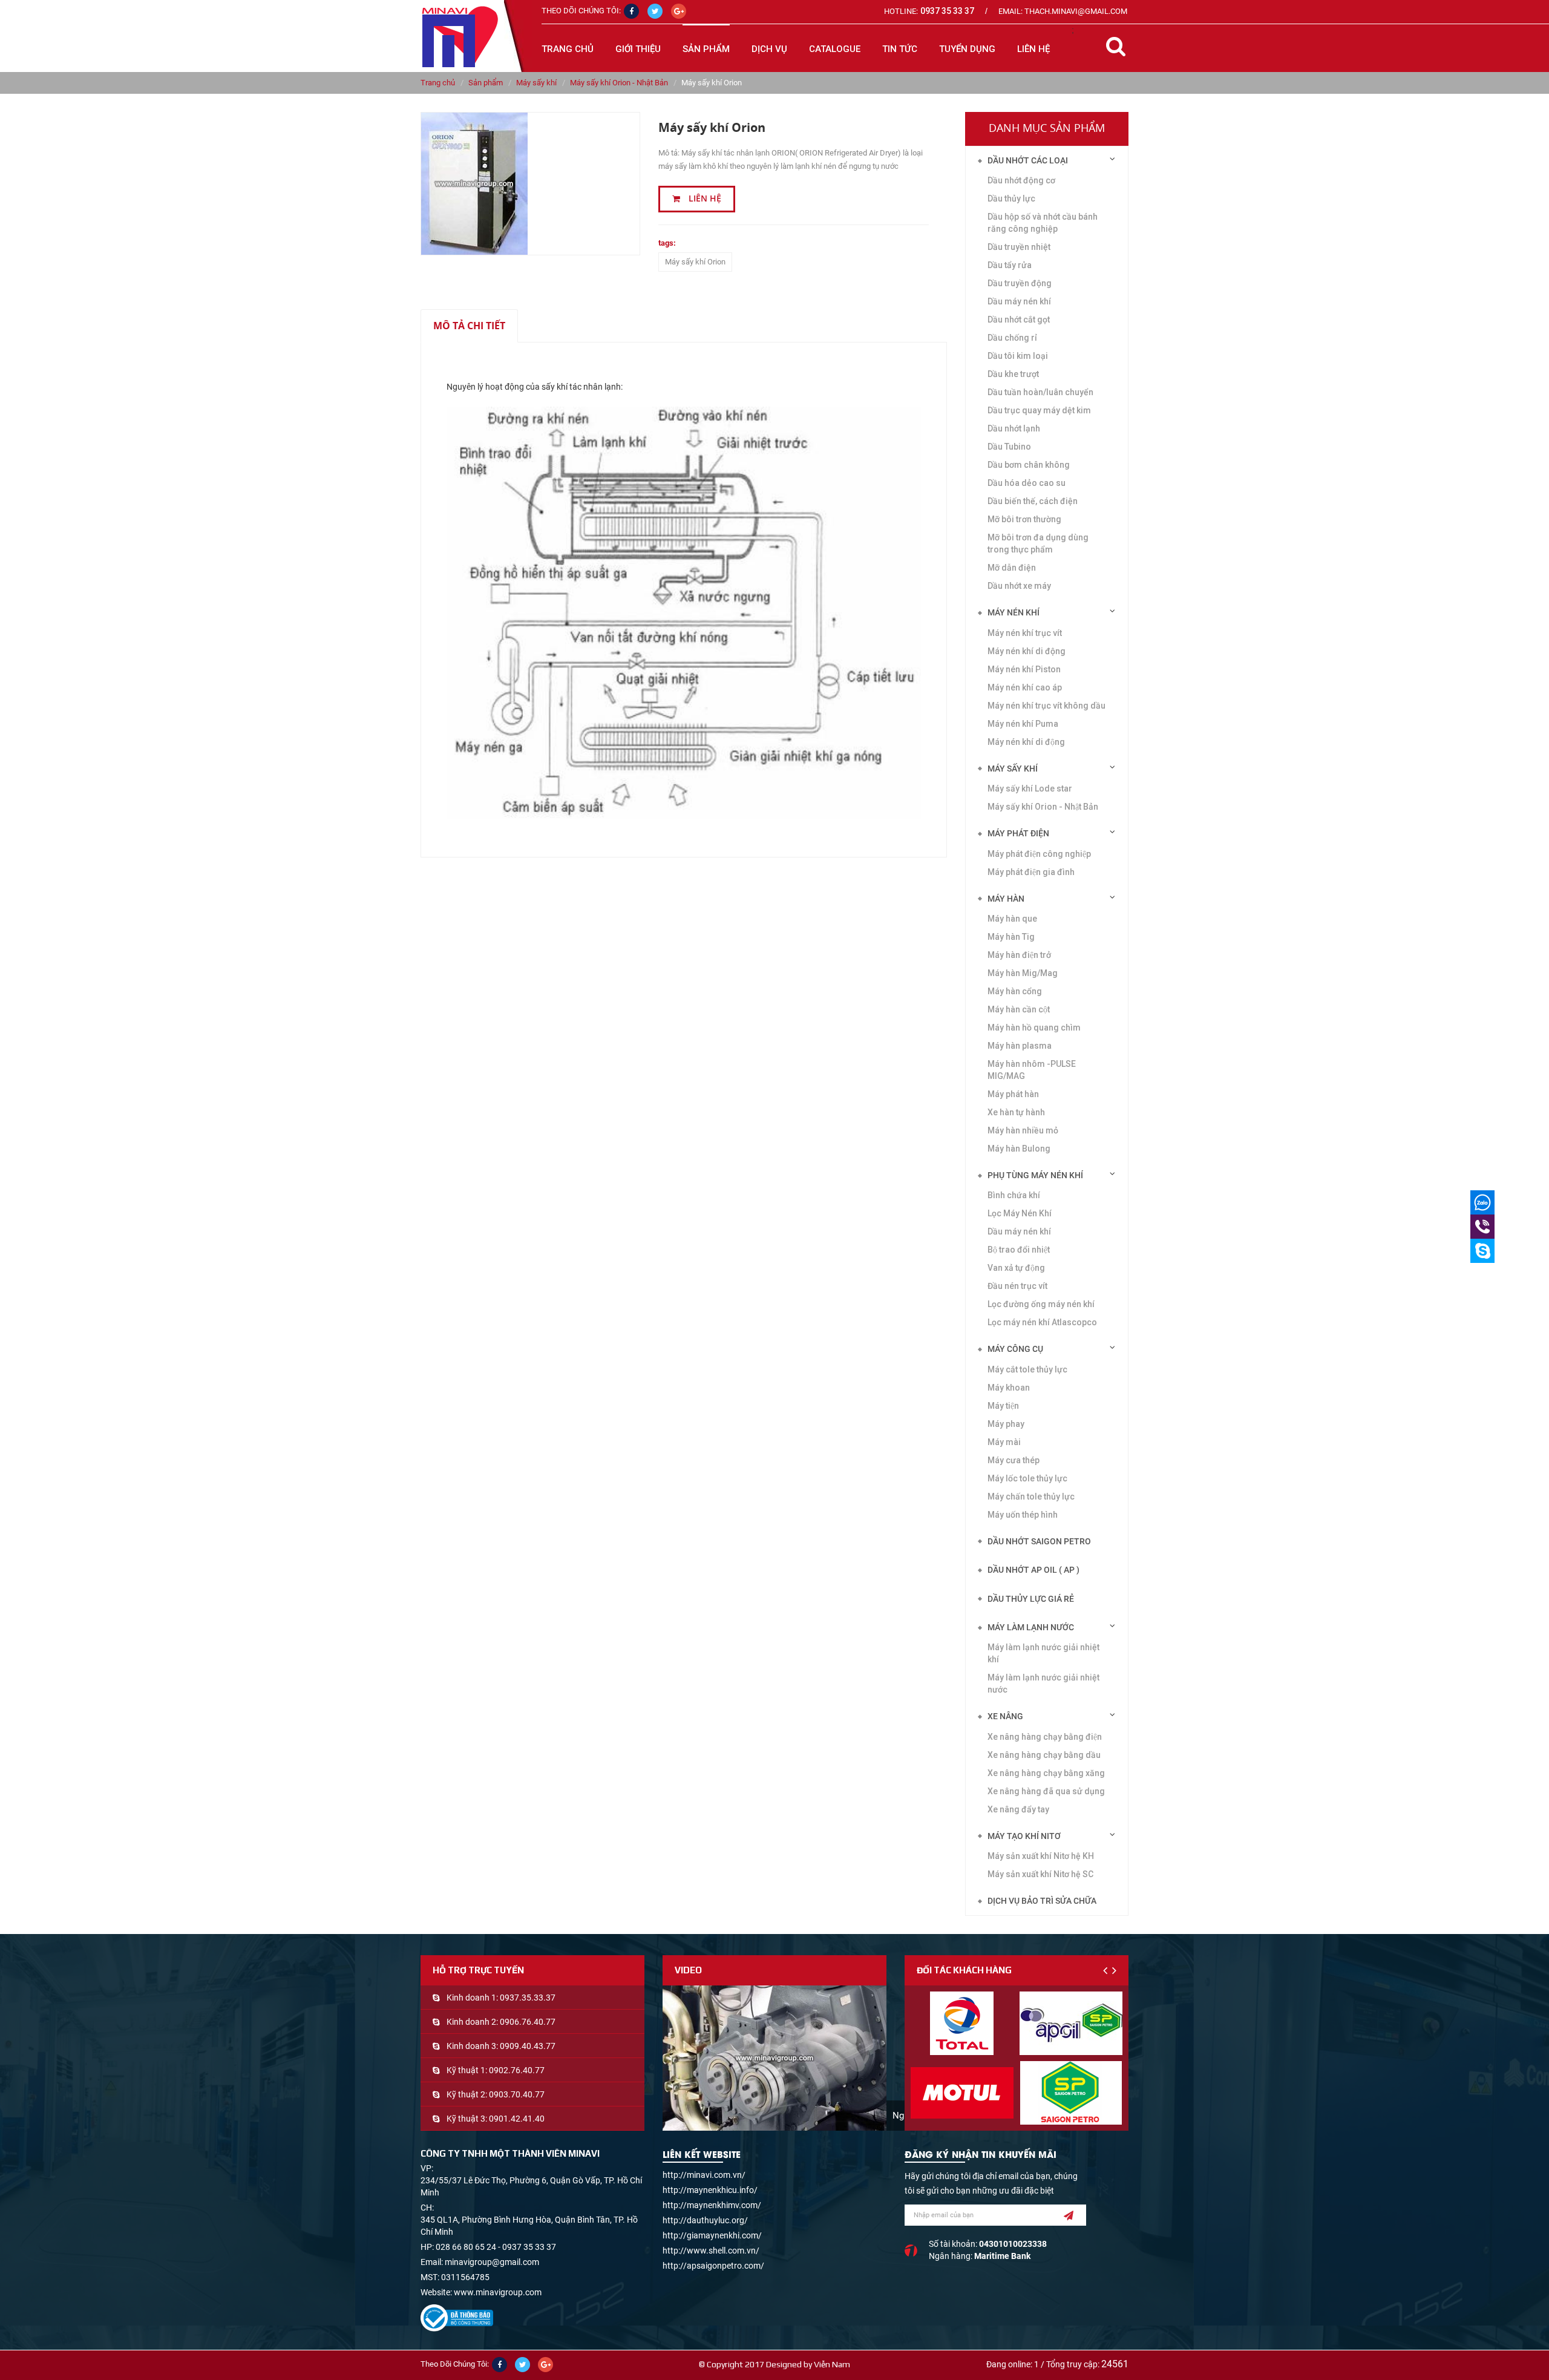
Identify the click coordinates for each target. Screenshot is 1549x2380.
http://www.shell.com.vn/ (711, 2251)
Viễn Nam (832, 2364)
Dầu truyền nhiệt (1019, 247)
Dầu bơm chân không (1029, 465)
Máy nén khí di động (1026, 742)
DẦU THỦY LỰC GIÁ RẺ (1031, 1599)
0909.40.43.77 (528, 2046)
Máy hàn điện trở (1019, 955)
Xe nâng (1005, 1716)
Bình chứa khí (1014, 1195)
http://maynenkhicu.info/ (710, 2190)
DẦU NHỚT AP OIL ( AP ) (1033, 1570)
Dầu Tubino (1009, 447)
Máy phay (1006, 1424)
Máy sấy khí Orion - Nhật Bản (619, 83)
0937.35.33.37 (528, 1998)
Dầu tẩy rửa (1010, 265)
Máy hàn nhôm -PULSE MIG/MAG (1032, 1070)
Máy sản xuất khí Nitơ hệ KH (1041, 1856)
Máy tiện (1003, 1406)
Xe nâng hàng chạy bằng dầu (1044, 1755)
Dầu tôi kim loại (1018, 356)
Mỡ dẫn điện (1012, 568)
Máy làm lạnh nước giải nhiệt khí (1043, 1653)
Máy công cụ (1015, 1349)
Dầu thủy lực (1011, 198)
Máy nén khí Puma (1023, 724)
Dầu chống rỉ (1012, 338)
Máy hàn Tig (1011, 937)
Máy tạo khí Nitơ (1024, 1836)
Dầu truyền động (1020, 283)
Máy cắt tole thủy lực (1027, 1369)
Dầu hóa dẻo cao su (1027, 483)
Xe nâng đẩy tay (1018, 1809)
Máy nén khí (1014, 612)
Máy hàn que (1012, 919)
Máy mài (1004, 1442)
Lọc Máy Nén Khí (1020, 1213)
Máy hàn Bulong (1019, 1149)
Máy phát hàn (1013, 1094)
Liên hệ (704, 198)
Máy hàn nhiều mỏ (1023, 1130)
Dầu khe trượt (1013, 374)
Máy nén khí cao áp (1025, 687)
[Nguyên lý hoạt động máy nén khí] (774, 2058)
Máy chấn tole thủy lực (1031, 1497)
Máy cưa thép (1014, 1460)
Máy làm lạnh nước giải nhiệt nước (1043, 1683)
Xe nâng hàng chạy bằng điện (1045, 1737)
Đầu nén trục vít (1017, 1286)
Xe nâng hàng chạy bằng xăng (1046, 1773)
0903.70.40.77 (517, 2094)
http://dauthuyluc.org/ (705, 2220)
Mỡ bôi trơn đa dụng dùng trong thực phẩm (1038, 543)
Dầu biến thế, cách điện (1033, 501)
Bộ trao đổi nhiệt (1019, 1250)
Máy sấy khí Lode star (1030, 788)
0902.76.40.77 (517, 2070)
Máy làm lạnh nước (1031, 1627)
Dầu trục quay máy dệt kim (1039, 410)
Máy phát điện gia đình (1031, 872)
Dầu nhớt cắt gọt (1019, 320)
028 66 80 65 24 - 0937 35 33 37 (496, 2247)
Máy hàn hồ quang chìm (1034, 1028)
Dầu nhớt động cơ (1021, 180)
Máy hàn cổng (1015, 991)
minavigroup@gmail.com (492, 2262)
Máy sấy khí (536, 83)
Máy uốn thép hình (1023, 1515)
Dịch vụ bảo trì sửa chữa (1042, 1901)
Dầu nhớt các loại (1028, 160)
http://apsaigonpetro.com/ (713, 2266)
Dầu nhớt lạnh (1014, 428)
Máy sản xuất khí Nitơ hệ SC (1040, 1874)
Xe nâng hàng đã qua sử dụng (1046, 1791)
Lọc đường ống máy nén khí (1041, 1304)
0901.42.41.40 (517, 2119)
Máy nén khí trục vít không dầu (1046, 706)
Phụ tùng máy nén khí (1035, 1175)
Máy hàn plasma (1020, 1046)
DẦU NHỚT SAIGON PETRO (1039, 1541)
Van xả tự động (1016, 1268)
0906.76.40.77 (528, 2022)
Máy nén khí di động (1027, 651)
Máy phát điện (1018, 833)
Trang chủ (568, 49)
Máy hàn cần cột (1019, 1009)
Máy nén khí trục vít (1025, 633)
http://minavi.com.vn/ (704, 2175)
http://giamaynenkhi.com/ (712, 2235)
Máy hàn (1006, 899)
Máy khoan (1009, 1388)
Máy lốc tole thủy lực (1027, 1478)
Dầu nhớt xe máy (1019, 586)
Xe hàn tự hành (1016, 1112)
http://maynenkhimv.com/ (712, 2205)
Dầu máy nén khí (1019, 301)
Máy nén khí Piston (1024, 669)
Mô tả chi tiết (469, 326)
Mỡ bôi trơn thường (1024, 519)
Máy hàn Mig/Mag (1023, 973)
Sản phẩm (486, 83)
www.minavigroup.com (498, 2292)
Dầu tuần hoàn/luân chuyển (1040, 392)
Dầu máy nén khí (1019, 1231)
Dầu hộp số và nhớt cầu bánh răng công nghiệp (1043, 223)
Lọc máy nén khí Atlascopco (1042, 1322)
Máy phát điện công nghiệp (1039, 854)
